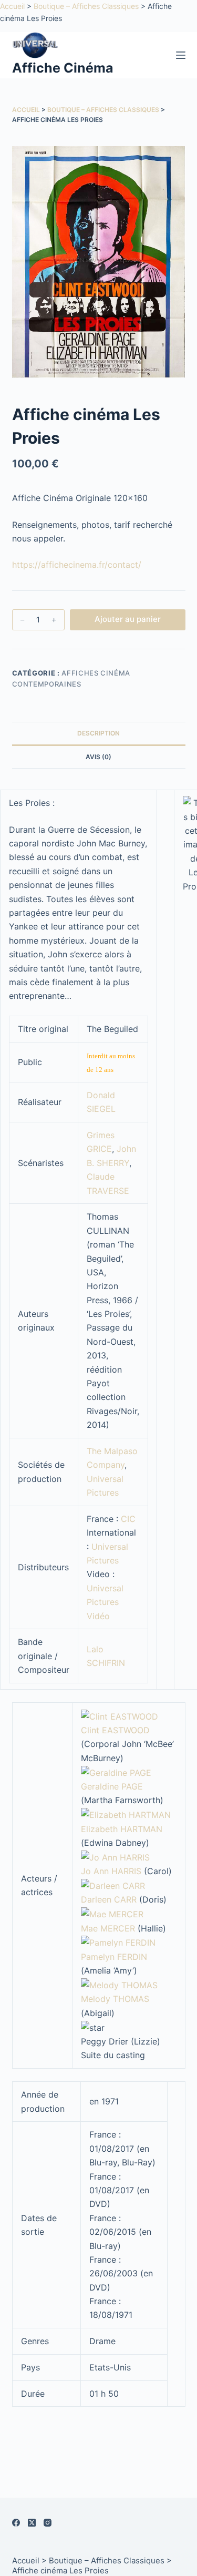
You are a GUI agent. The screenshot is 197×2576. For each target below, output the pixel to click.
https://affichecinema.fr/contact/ (77, 565)
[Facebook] (16, 2523)
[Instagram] (48, 2523)
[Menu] (181, 55)
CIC (128, 1519)
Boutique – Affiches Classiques (86, 6)
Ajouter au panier (128, 619)
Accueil (12, 6)
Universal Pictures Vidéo (105, 1602)
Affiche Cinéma (63, 68)
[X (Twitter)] (32, 2523)
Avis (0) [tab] (98, 757)
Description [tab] (98, 733)
